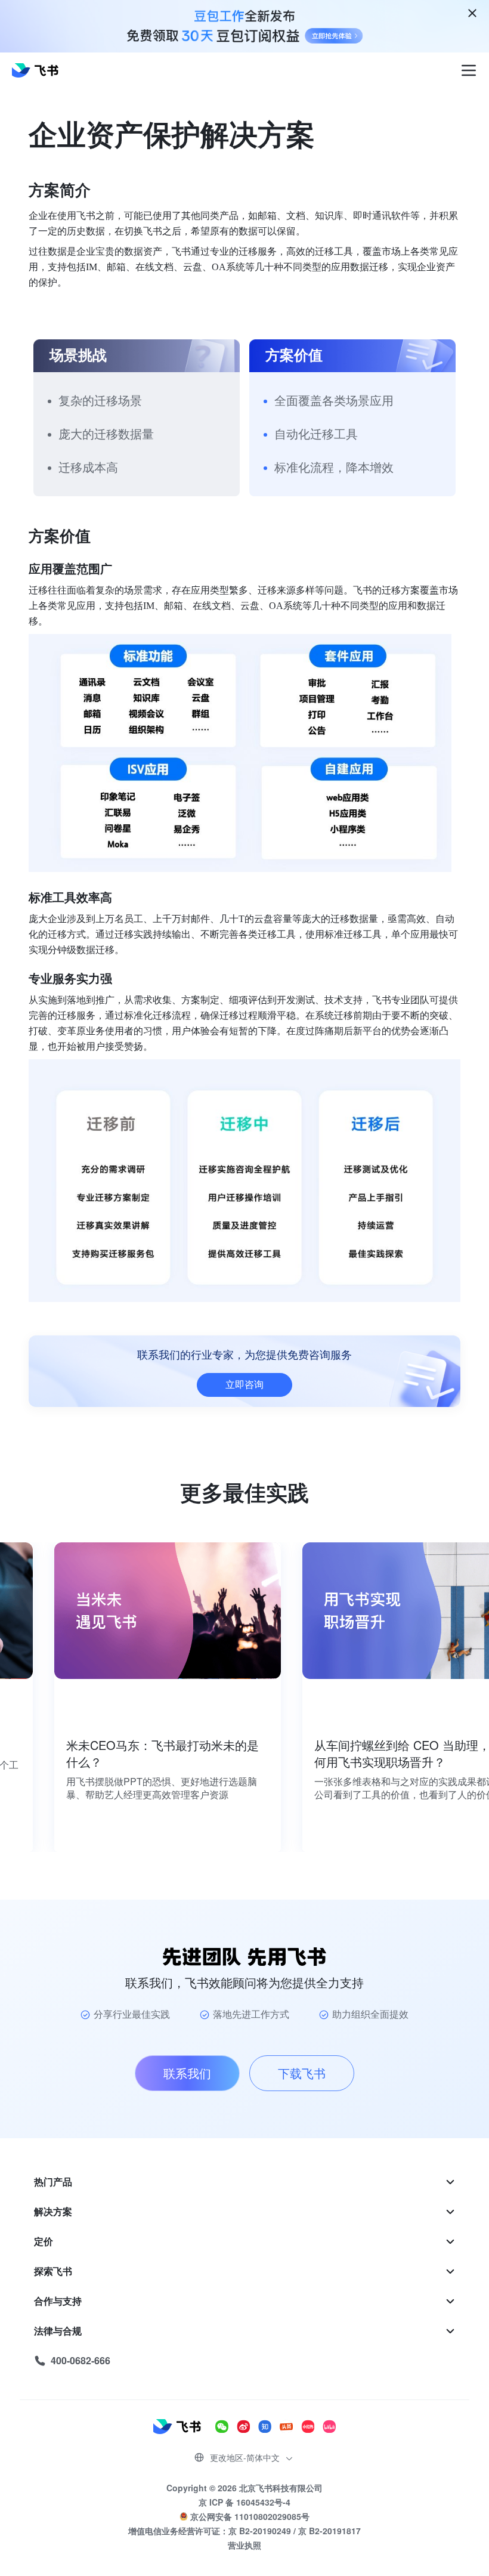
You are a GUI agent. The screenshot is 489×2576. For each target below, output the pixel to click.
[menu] (244, 2271)
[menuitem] (244, 2182)
